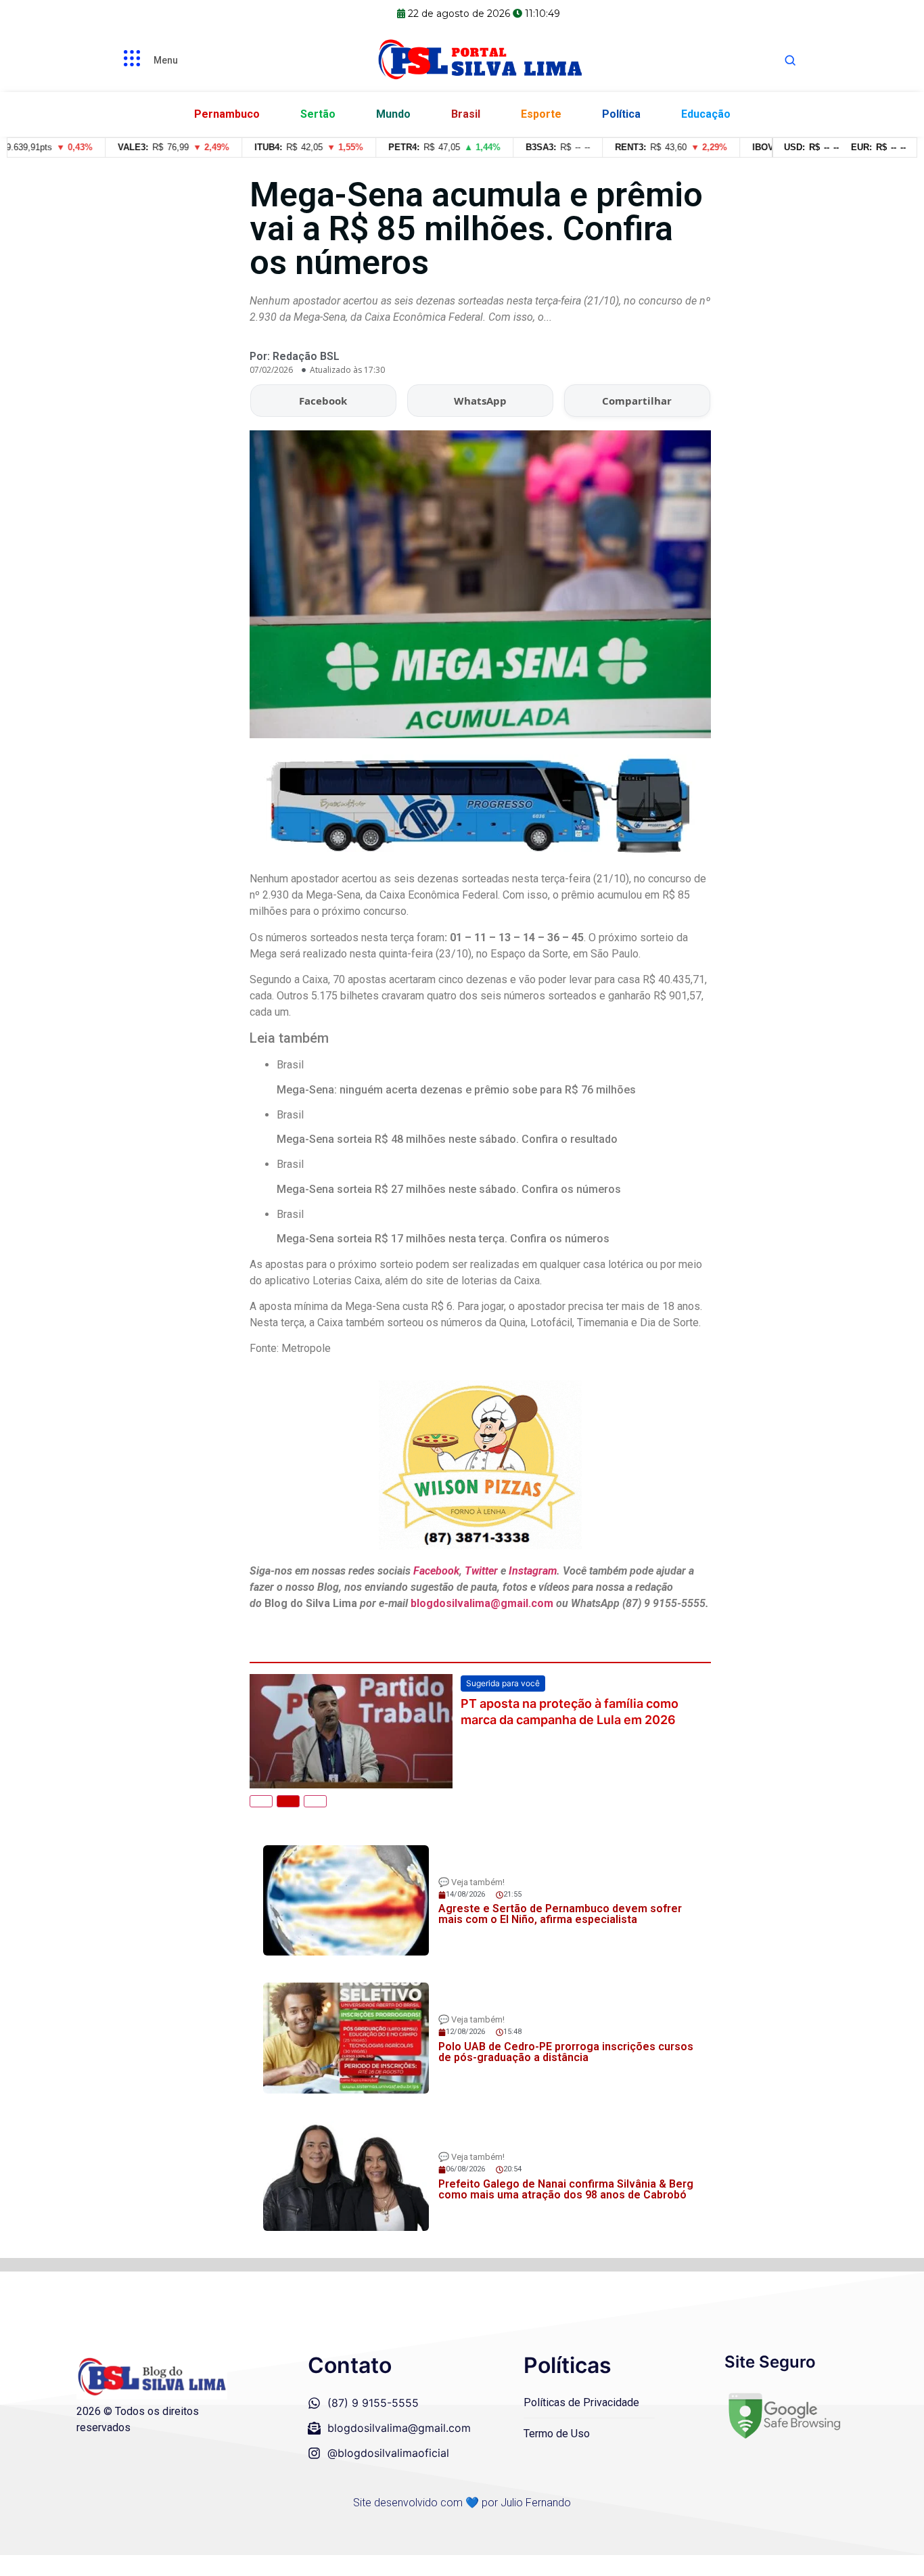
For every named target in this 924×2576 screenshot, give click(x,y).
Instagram (533, 1571)
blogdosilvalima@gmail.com (483, 1603)
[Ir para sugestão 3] (315, 1801)
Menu (166, 60)
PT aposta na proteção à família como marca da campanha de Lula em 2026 (570, 1711)
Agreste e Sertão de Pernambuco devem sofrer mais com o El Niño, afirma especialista (560, 1914)
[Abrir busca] (790, 60)
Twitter (481, 1571)
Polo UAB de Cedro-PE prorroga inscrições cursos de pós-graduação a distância (566, 2052)
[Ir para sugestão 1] (261, 1801)
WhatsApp (480, 401)
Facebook (323, 401)
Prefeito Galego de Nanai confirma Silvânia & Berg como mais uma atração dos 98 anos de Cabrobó (566, 2189)
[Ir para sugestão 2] (288, 1801)
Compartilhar (637, 401)
